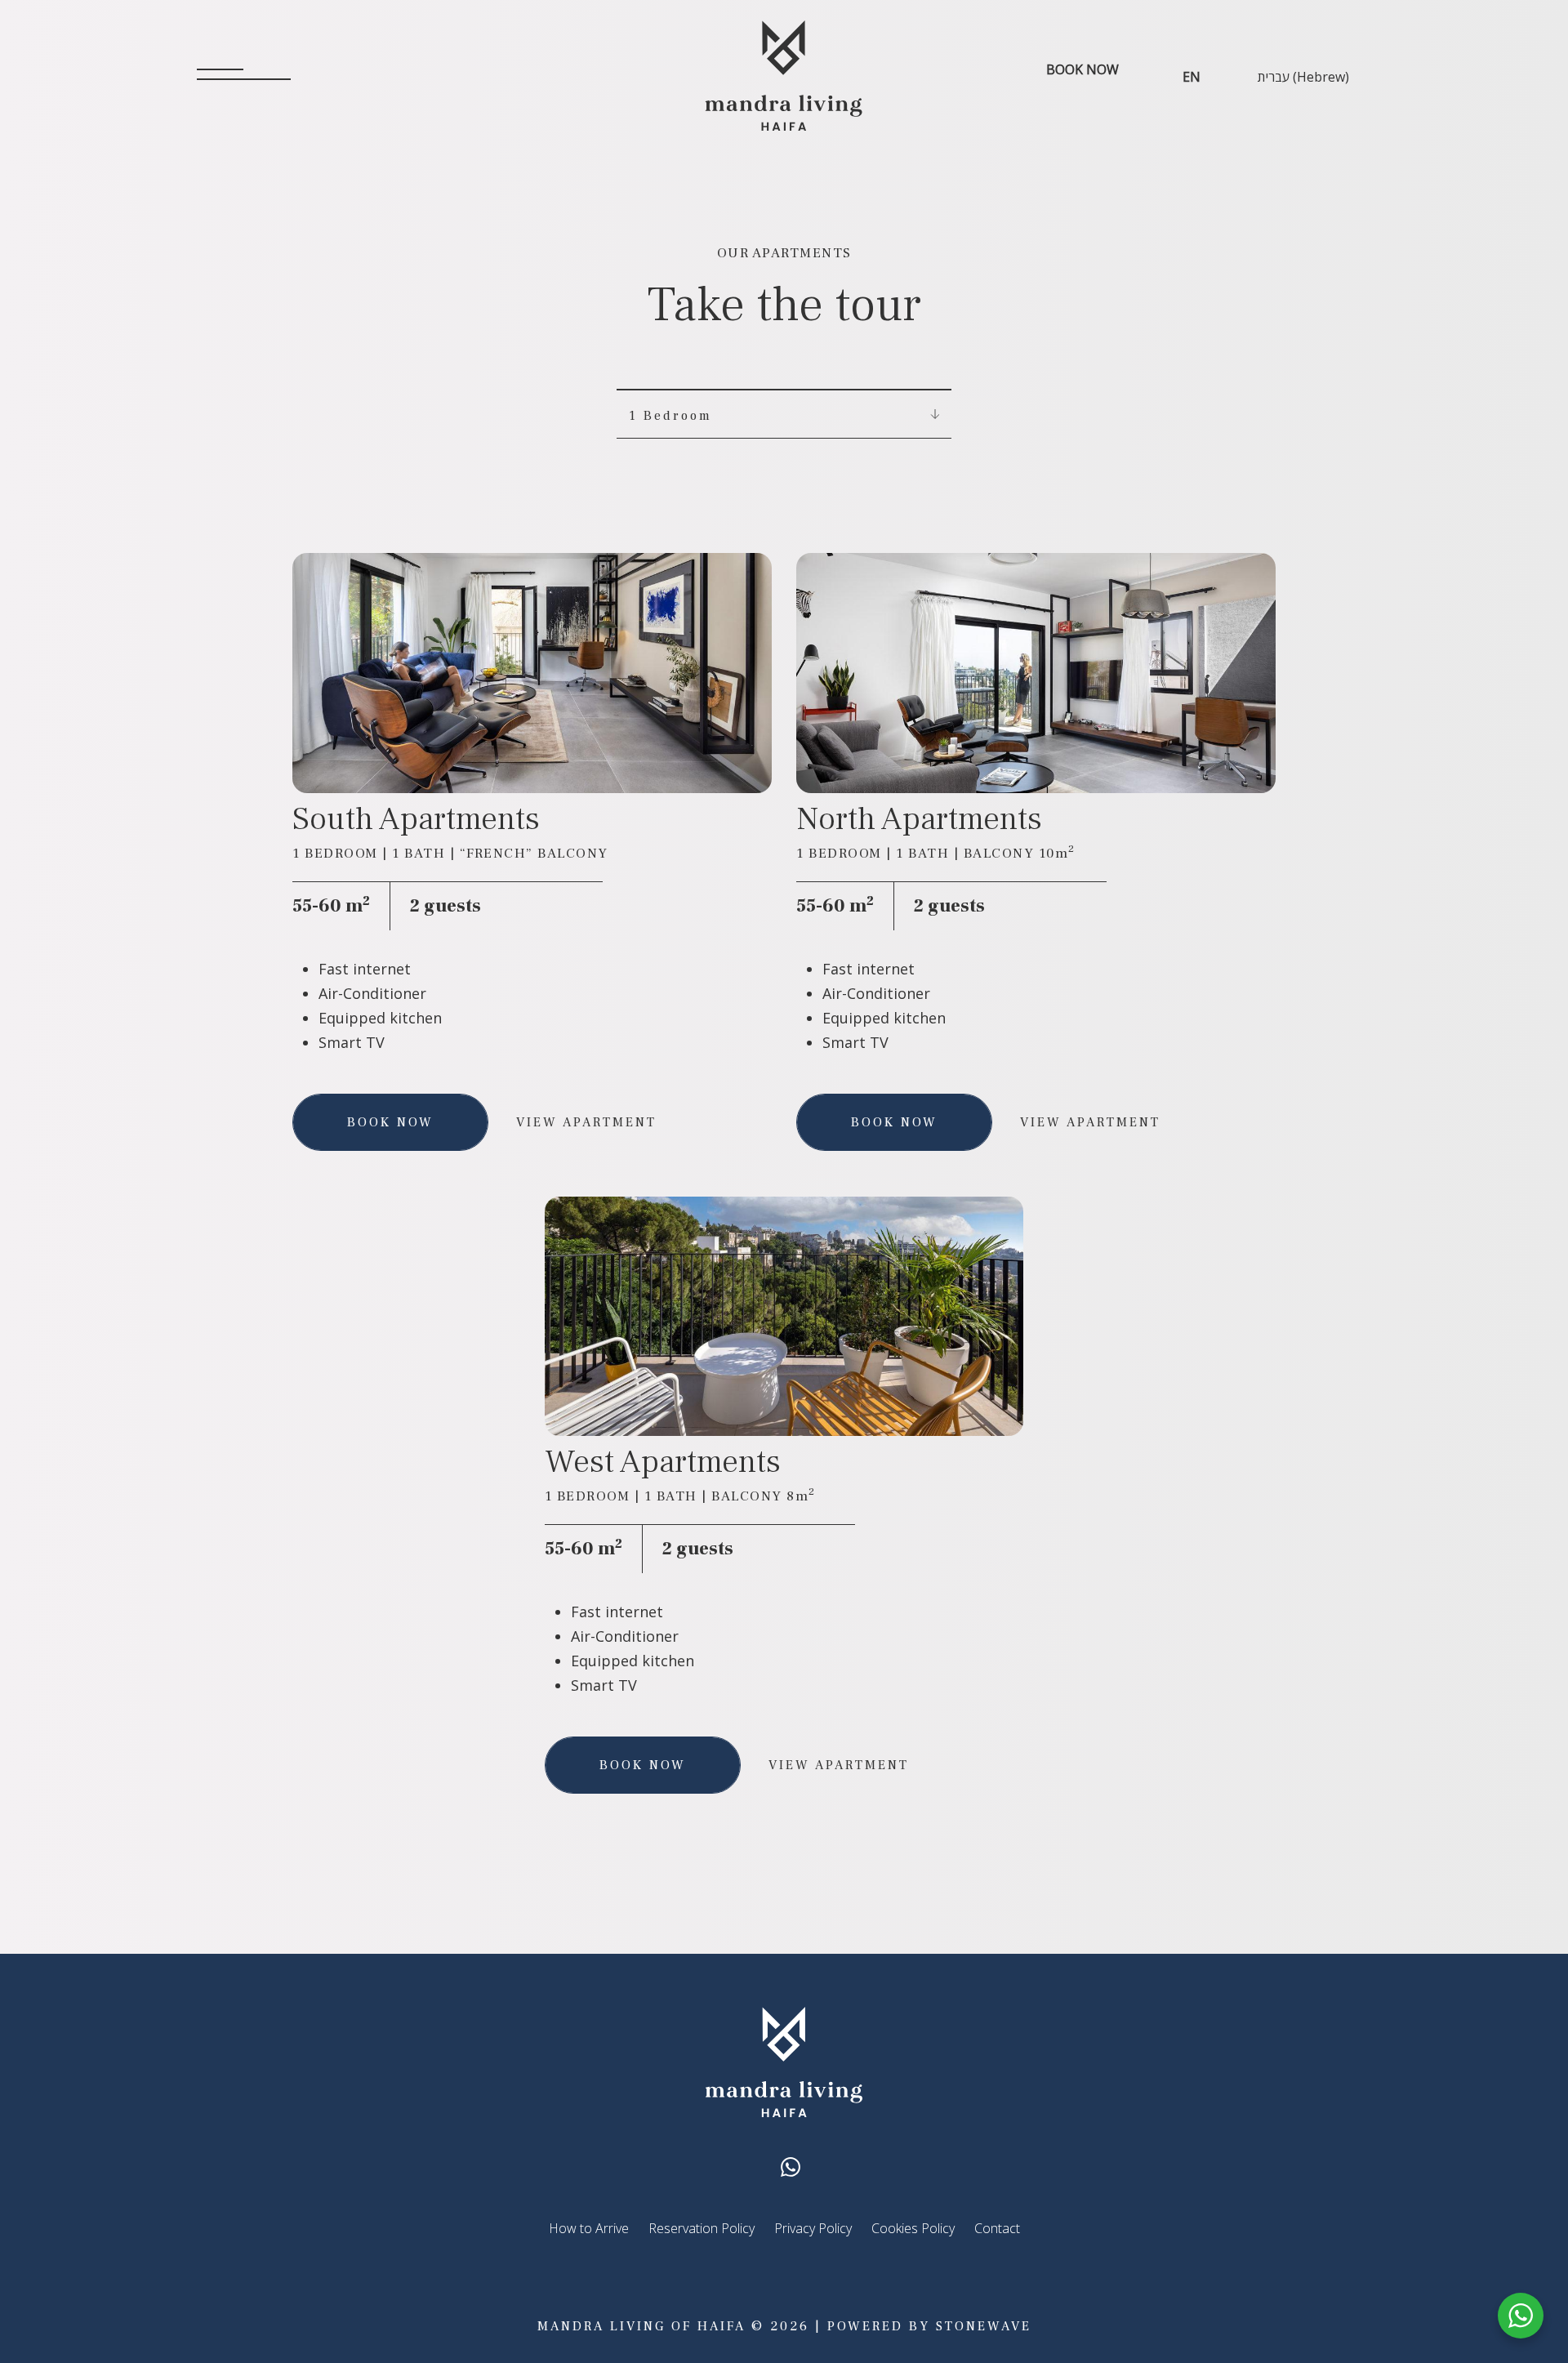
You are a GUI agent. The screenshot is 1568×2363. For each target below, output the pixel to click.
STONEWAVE (984, 2326)
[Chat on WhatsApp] (791, 2166)
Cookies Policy (913, 2228)
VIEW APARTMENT (586, 1122)
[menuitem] (1192, 76)
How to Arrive (589, 2228)
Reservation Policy (702, 2228)
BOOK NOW (1082, 69)
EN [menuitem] (1192, 76)
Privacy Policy (813, 2228)
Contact (997, 2228)
